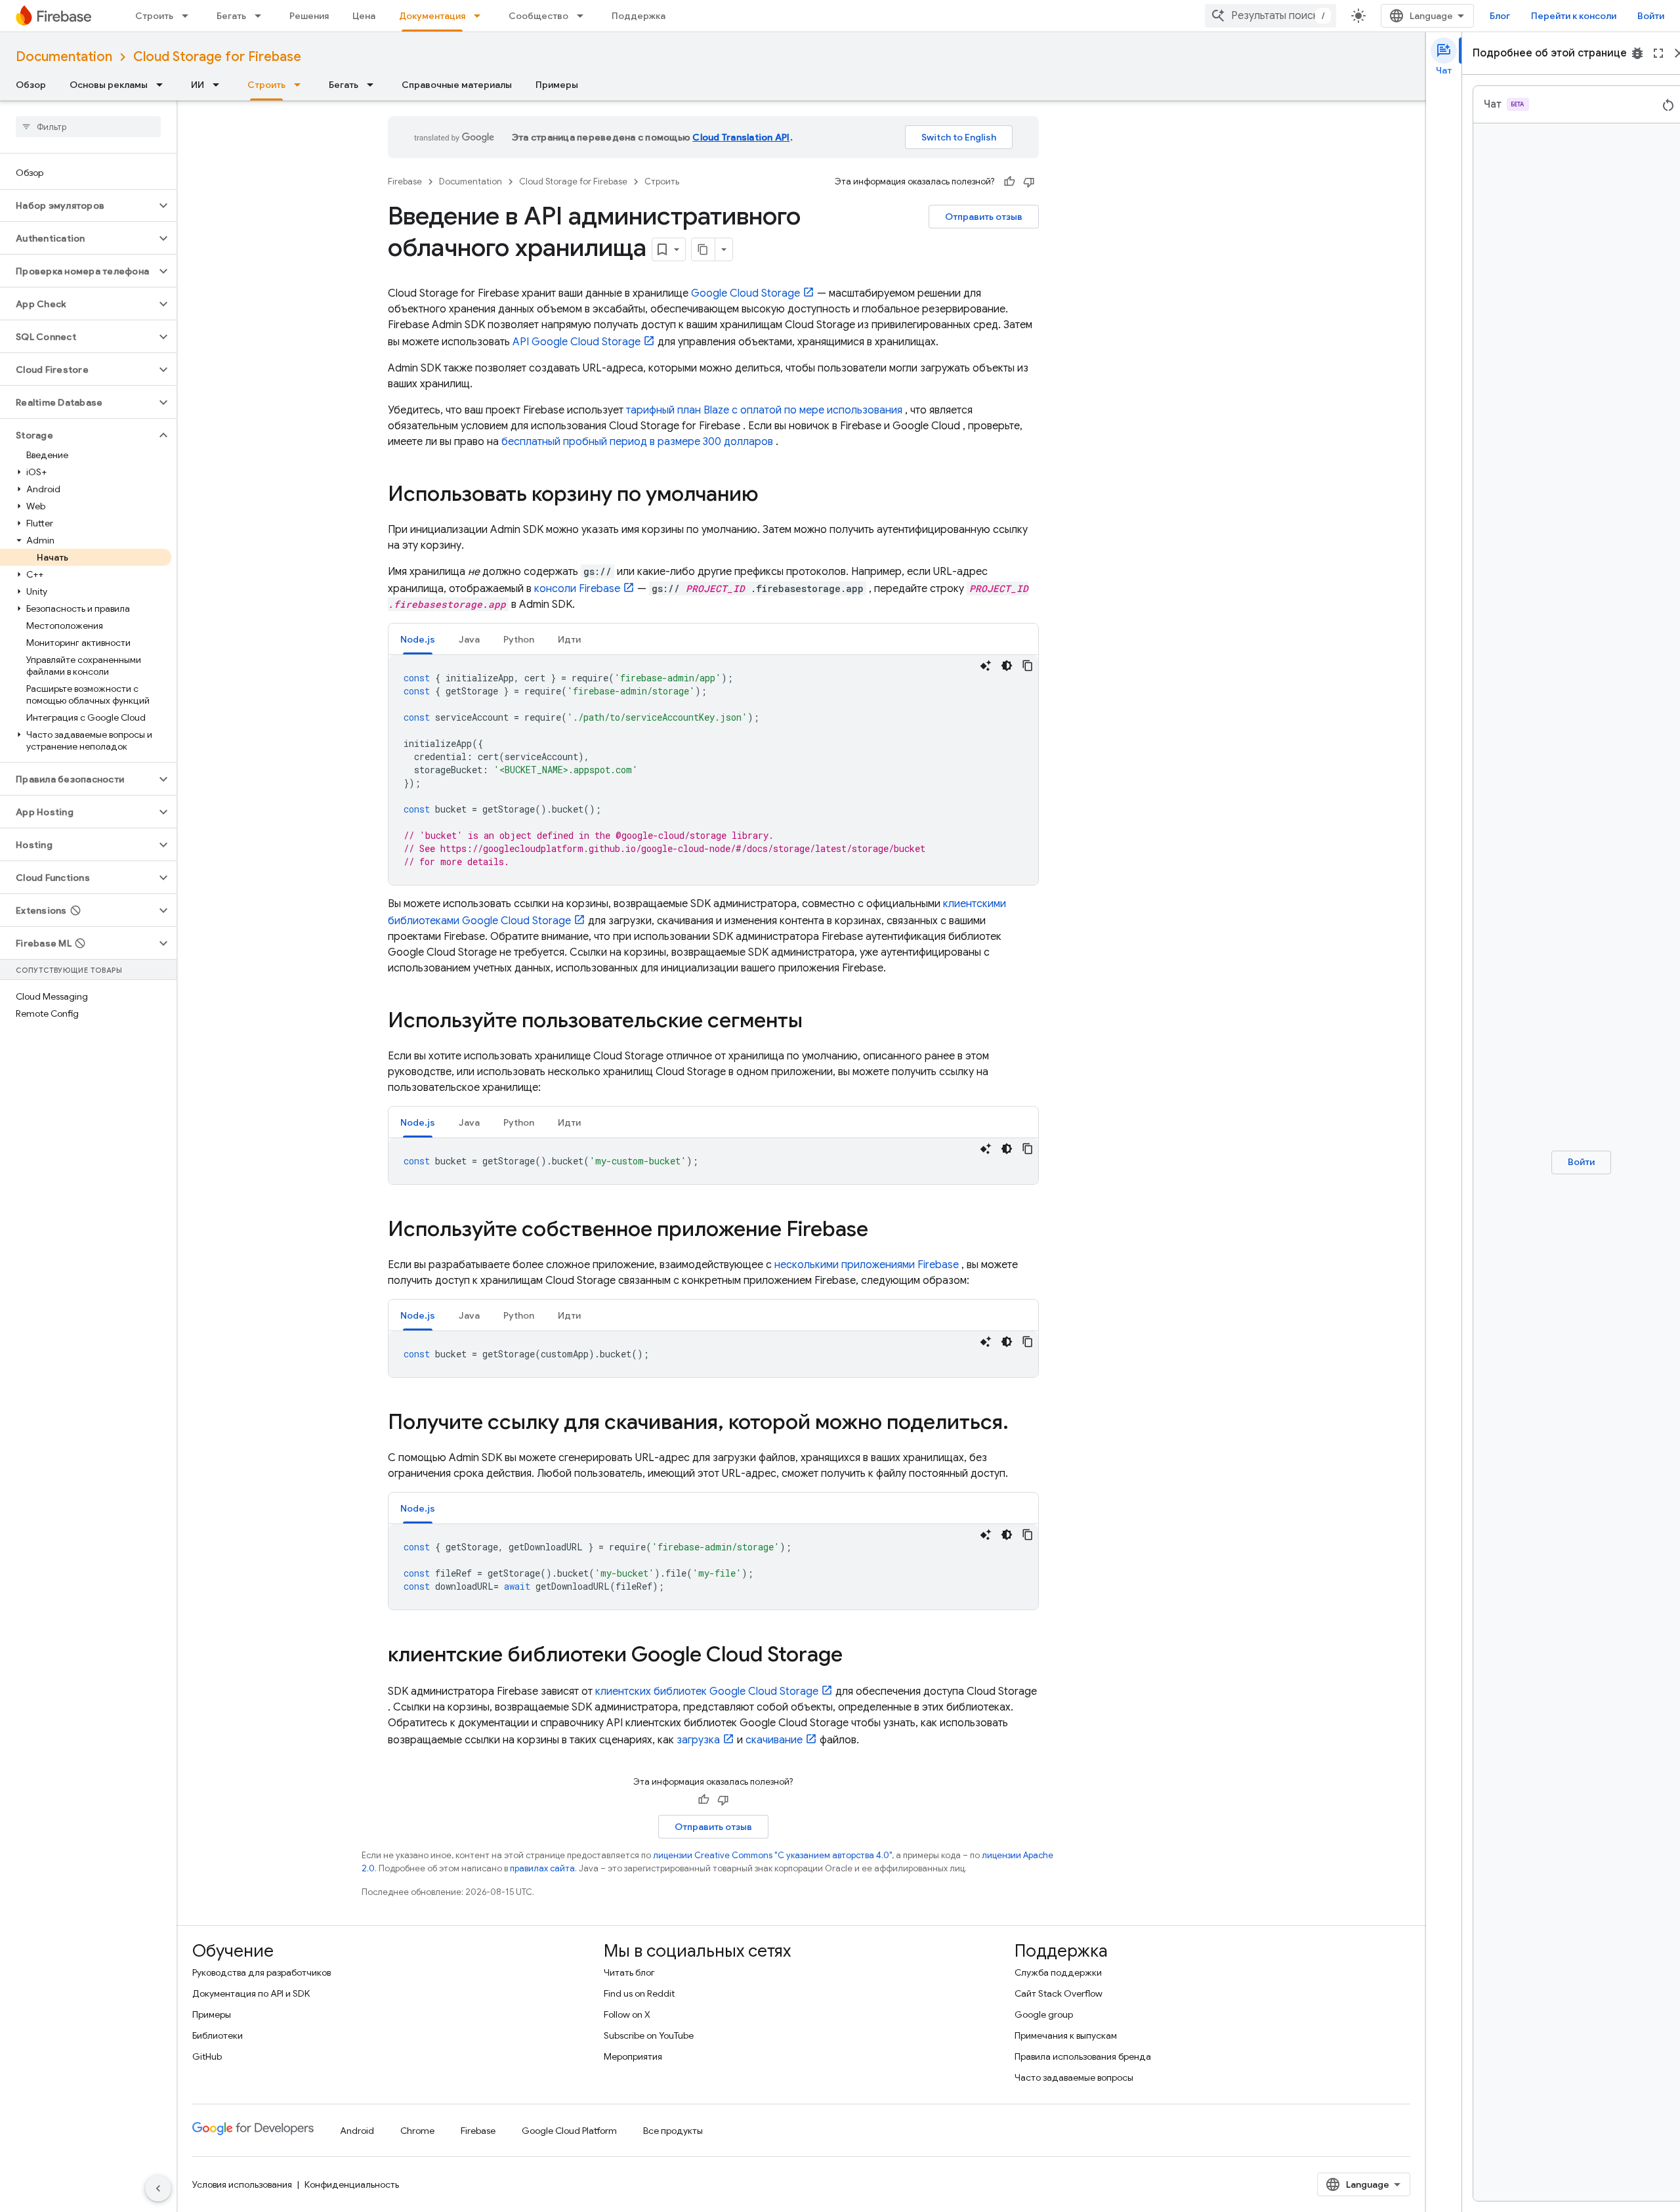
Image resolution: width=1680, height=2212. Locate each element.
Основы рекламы (109, 85)
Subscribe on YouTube (649, 2035)
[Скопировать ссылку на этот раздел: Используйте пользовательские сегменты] (816, 1022)
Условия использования (242, 2184)
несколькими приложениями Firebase (867, 1265)
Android (357, 2131)
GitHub (207, 2056)
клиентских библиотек (707, 1691)
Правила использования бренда (1083, 2056)
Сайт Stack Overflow (1059, 1993)
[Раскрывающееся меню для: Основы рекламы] (163, 85)
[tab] (418, 639)
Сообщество (538, 16)
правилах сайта (542, 1868)
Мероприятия (633, 2056)
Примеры (557, 85)
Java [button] (469, 639)
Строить (154, 16)
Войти (1651, 16)
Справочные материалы (457, 85)
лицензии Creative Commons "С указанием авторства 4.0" (772, 1855)
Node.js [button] (418, 639)
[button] (78, 205)
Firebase (405, 181)
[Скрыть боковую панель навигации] (158, 2188)
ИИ (198, 85)
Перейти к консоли (1574, 16)
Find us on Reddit (639, 1993)
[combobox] (1270, 16)
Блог (1500, 16)
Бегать (231, 16)
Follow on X (627, 2014)
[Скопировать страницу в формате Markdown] (703, 249)
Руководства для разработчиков (262, 1972)
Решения (309, 16)
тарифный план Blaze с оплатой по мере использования (764, 410)
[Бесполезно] (1029, 182)
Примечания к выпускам (1066, 2035)
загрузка (698, 1740)
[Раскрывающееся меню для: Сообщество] (584, 16)
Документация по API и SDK (251, 1993)
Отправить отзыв (984, 217)
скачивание (774, 1740)
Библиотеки (218, 2035)
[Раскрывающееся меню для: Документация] (481, 16)
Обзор (31, 85)
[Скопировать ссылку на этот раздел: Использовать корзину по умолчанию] (772, 496)
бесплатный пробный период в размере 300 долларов (637, 442)
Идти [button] (569, 639)
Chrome (417, 2131)
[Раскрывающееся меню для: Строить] (189, 16)
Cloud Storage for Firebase (217, 57)
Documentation (64, 57)
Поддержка (639, 16)
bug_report (1637, 53)
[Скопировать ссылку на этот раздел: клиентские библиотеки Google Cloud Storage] (856, 1656)
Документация (432, 16)
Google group (1044, 2014)
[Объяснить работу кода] (986, 666)
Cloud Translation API (741, 137)
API (577, 342)
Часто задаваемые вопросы (1074, 2077)
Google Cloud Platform (569, 2131)
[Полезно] (1009, 182)
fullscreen (1658, 53)
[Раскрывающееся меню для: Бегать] (262, 16)
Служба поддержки (1058, 1972)
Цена (364, 16)
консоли (577, 589)
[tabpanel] (713, 770)
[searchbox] (88, 127)
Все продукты (673, 2131)
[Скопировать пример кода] (1028, 666)
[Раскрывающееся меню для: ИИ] (220, 85)
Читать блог (629, 1972)
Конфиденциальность (352, 2184)
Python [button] (519, 639)
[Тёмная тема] (1007, 666)
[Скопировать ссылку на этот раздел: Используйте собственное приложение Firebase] (881, 1231)
